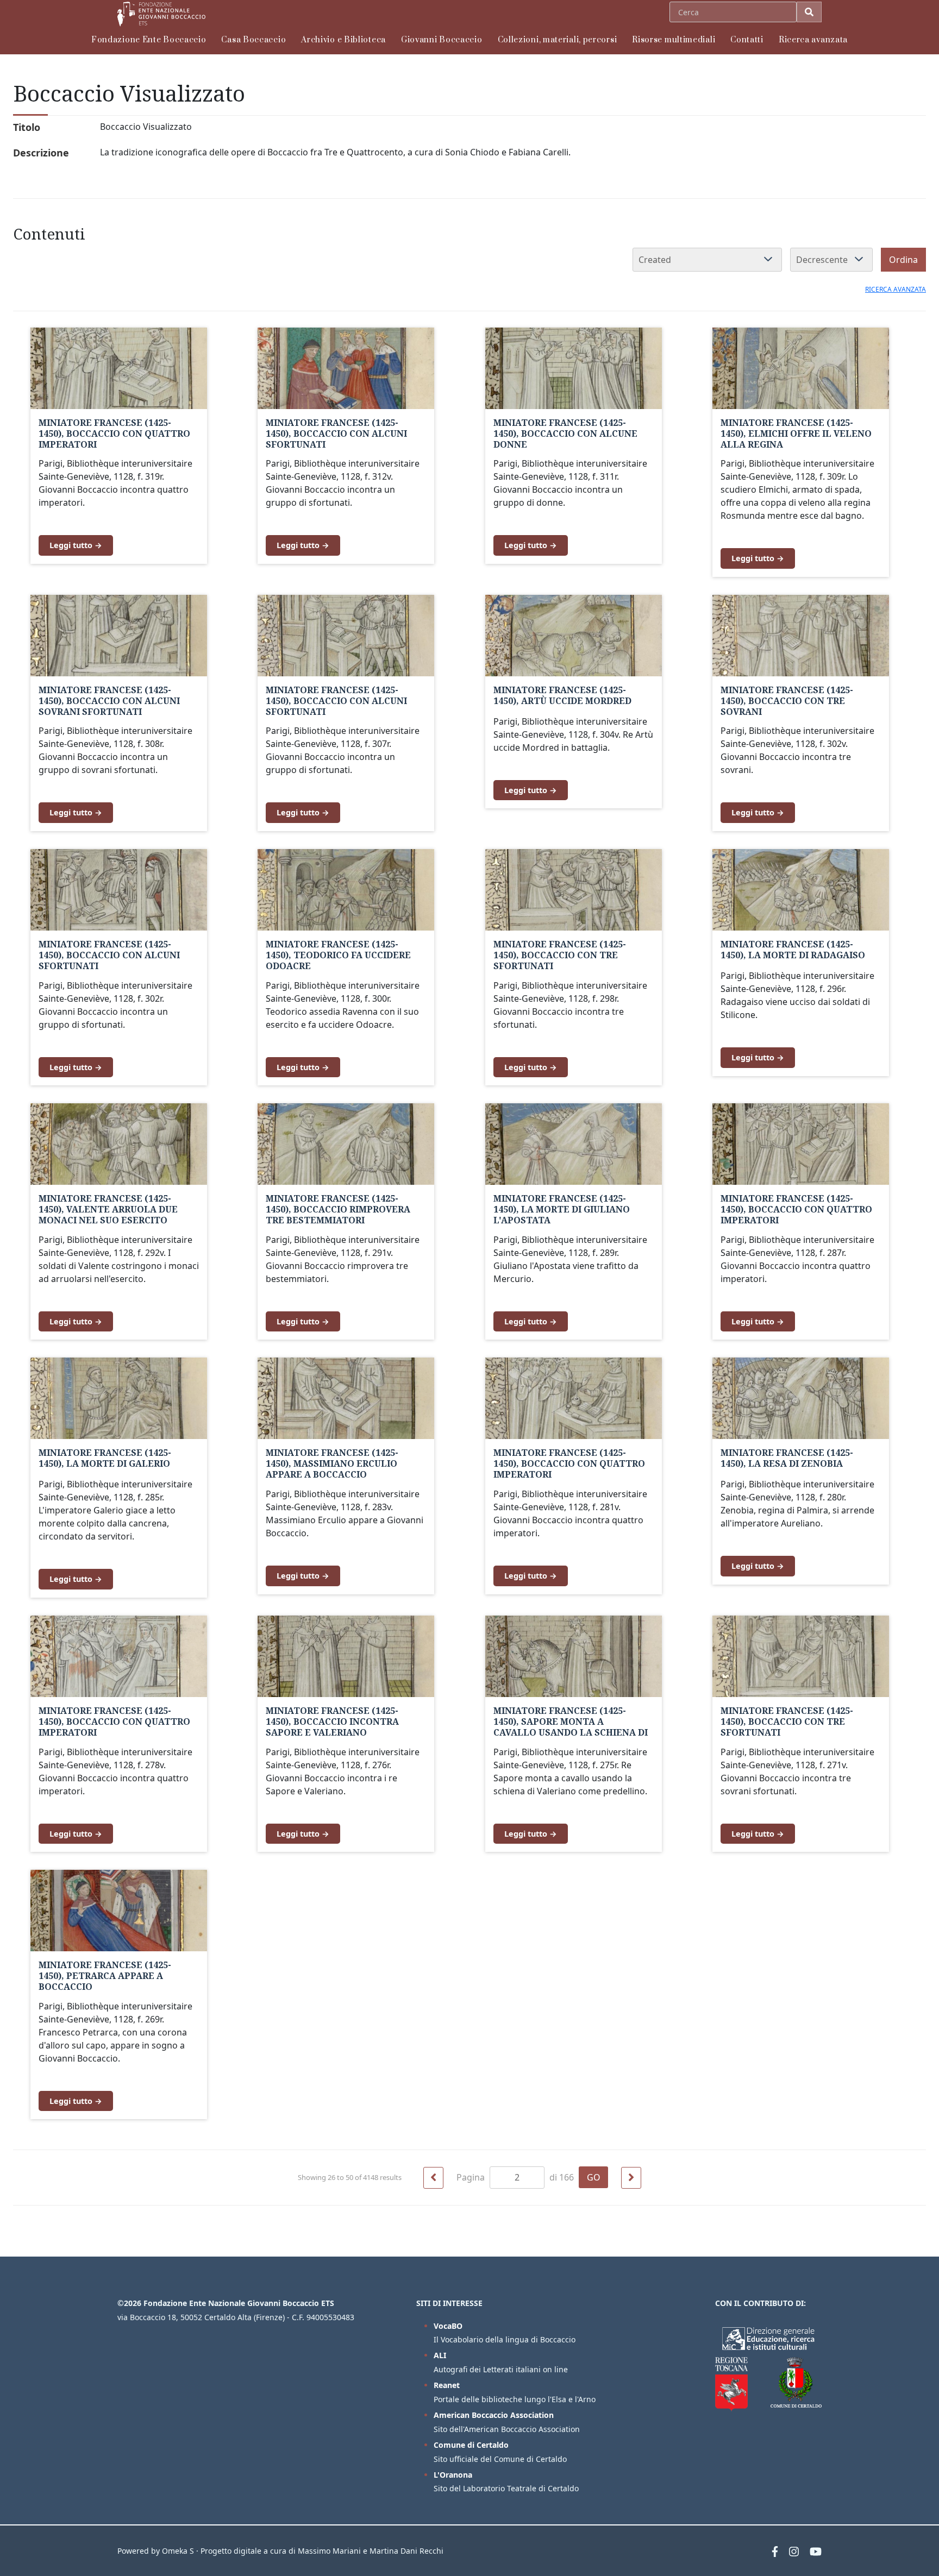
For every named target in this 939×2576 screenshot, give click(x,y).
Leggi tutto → (76, 545)
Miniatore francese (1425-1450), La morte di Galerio (105, 1458)
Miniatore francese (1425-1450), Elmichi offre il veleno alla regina (796, 433)
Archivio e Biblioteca (343, 40)
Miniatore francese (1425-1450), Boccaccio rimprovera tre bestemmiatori (338, 1209)
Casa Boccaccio (253, 40)
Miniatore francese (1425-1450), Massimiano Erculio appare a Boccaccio (332, 1463)
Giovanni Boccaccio (442, 40)
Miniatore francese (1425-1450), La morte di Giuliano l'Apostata (562, 1209)
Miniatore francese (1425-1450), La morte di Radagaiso (793, 950)
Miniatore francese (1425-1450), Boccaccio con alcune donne (565, 433)
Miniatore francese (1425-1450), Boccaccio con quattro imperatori (114, 433)
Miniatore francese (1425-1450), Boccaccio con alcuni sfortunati (336, 433)
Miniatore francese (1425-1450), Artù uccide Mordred (562, 695)
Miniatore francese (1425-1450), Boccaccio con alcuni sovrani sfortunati (109, 701)
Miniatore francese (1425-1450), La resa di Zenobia (787, 1458)
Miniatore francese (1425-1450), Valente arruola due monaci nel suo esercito (108, 1209)
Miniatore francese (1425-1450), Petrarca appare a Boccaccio (105, 1976)
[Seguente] (631, 2178)
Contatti (747, 40)
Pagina (472, 2177)
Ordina (903, 260)
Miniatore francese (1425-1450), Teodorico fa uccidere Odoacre (338, 955)
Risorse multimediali (674, 40)
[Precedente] (433, 2178)
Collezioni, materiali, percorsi (558, 40)
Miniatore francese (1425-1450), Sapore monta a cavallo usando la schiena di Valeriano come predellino (571, 1727)
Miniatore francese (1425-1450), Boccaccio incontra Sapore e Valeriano (332, 1721)
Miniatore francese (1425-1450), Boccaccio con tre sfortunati (560, 955)
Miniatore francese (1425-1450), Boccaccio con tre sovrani (787, 701)
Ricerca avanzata (813, 40)
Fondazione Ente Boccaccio (149, 40)
